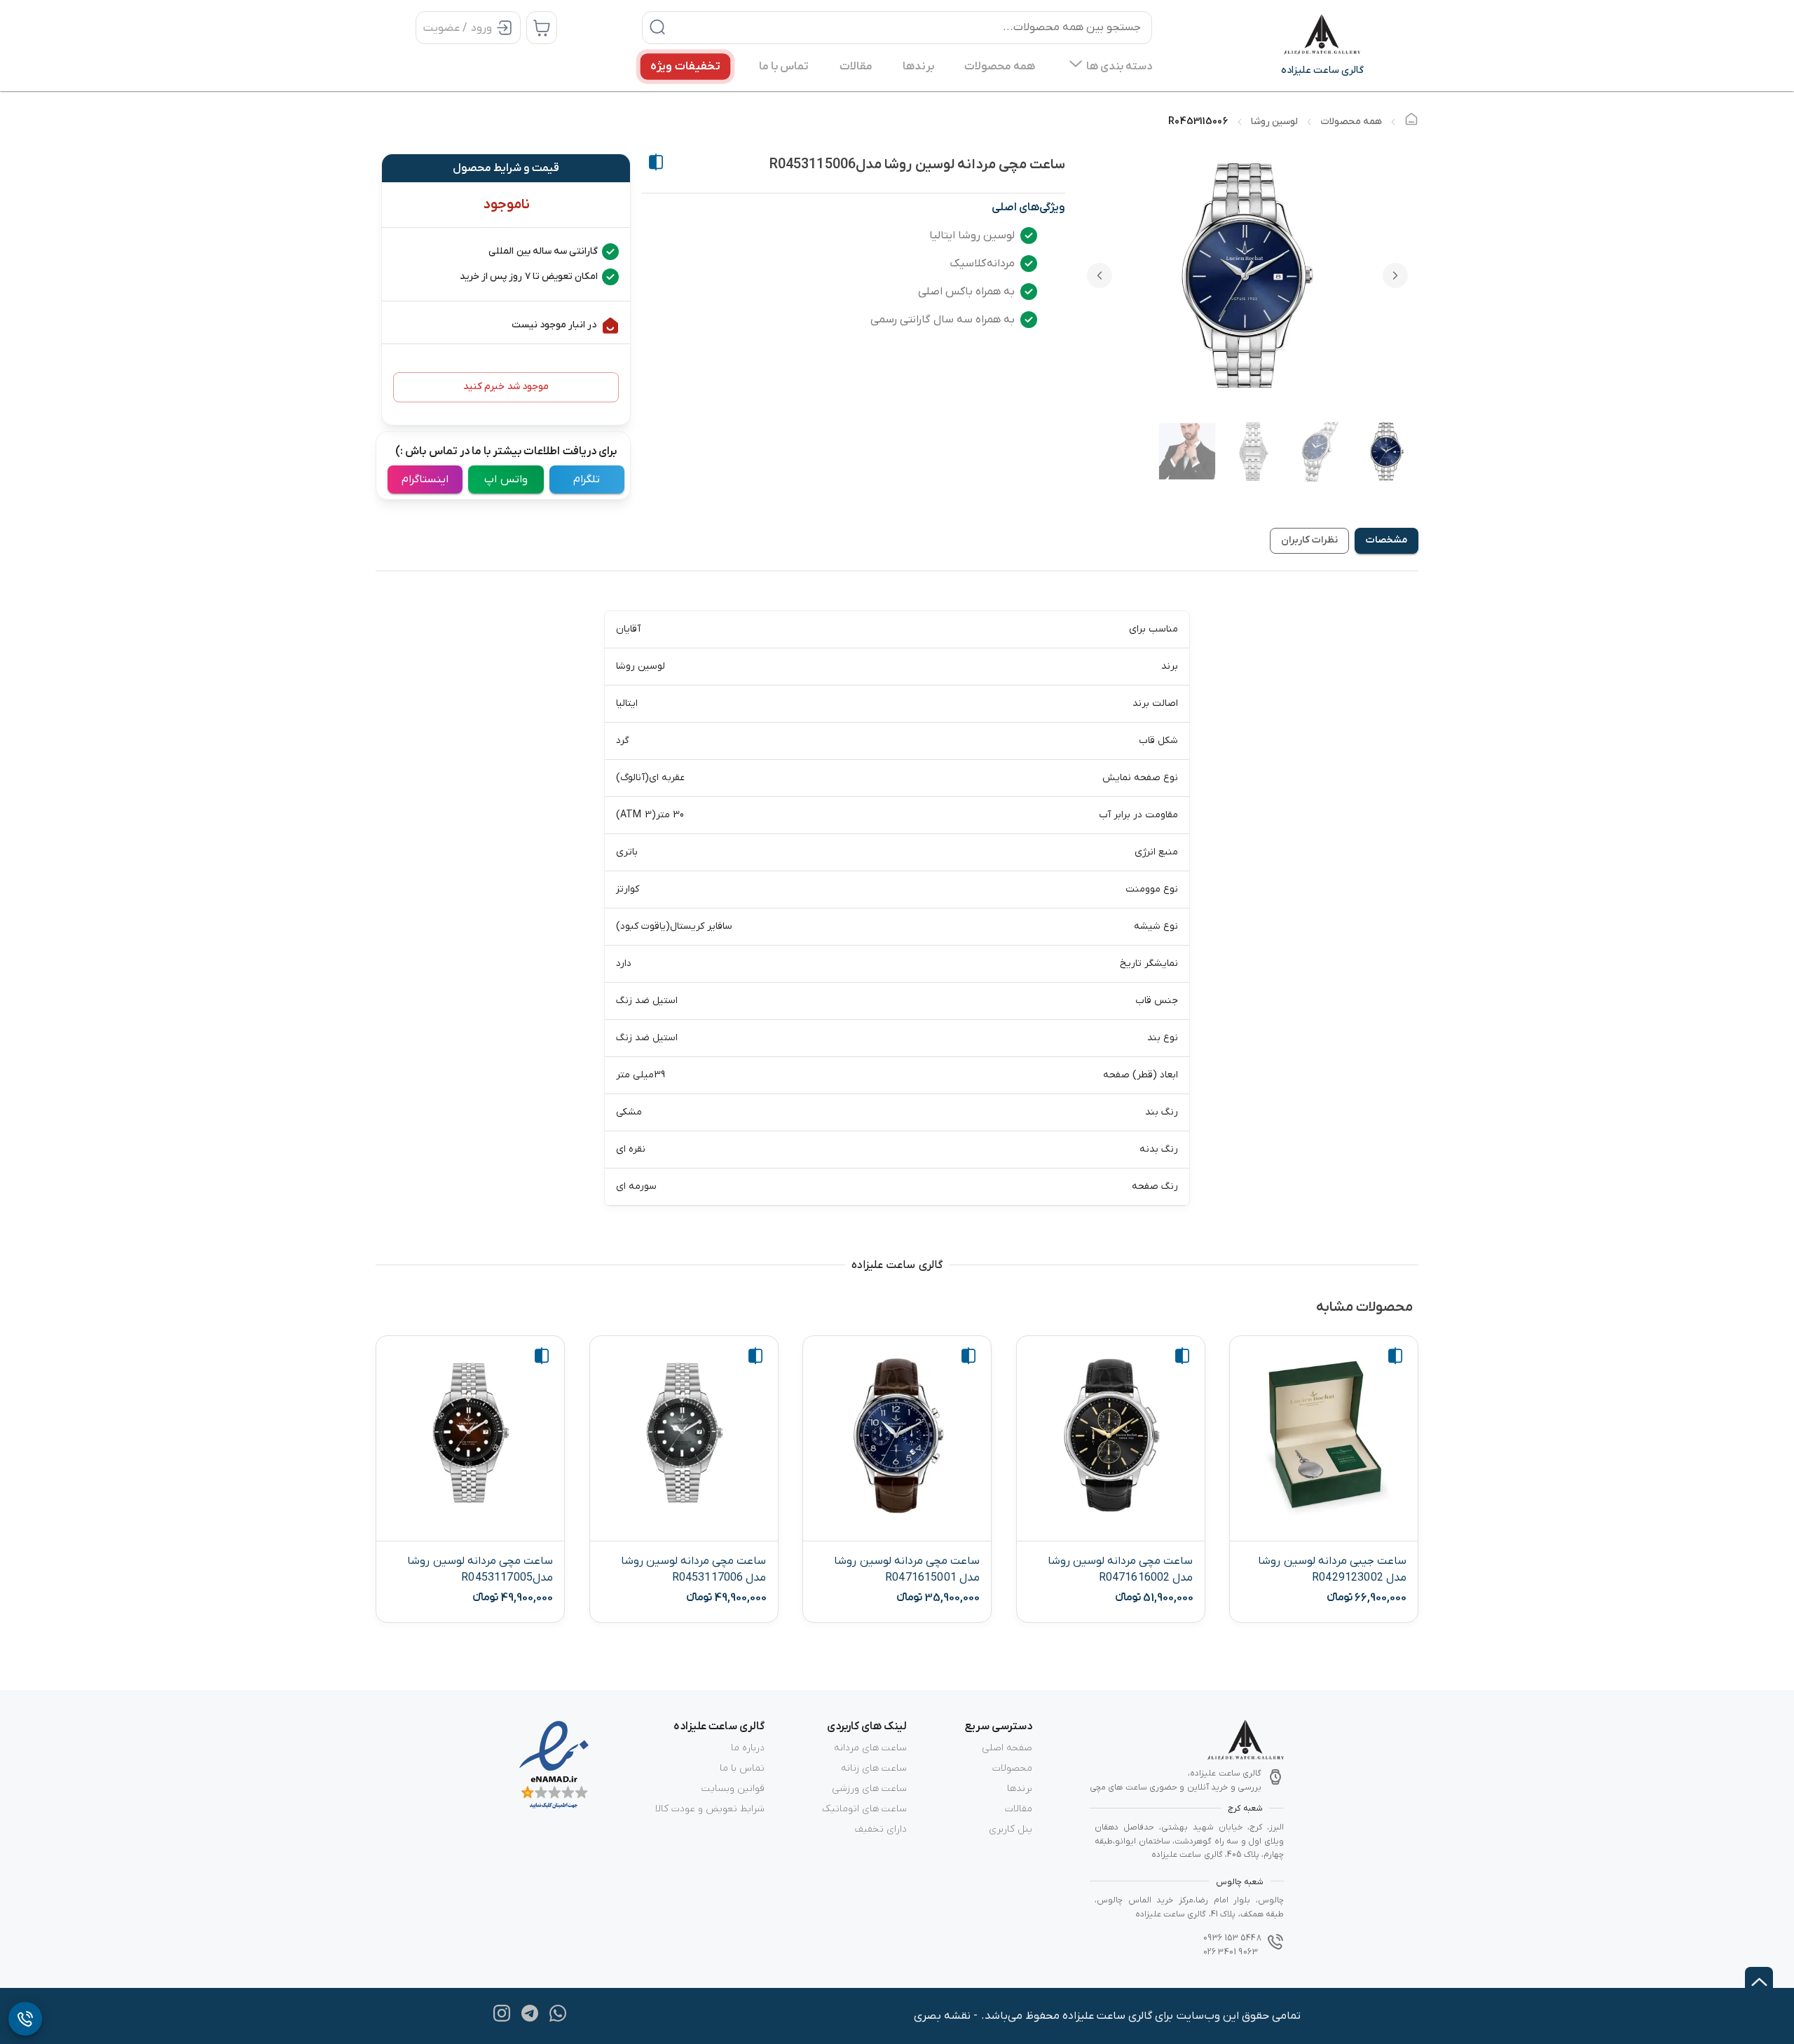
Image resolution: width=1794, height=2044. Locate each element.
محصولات (1012, 1768)
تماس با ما (742, 1768)
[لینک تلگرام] (530, 2019)
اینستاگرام (425, 479)
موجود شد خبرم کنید (506, 387)
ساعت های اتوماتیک (864, 1809)
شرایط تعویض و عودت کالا (710, 1809)
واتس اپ (506, 479)
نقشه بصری (942, 2016)
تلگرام (587, 479)
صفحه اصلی (1007, 1748)
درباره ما (748, 1748)
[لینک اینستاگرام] (502, 2019)
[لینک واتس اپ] (558, 2019)
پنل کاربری (1011, 1829)
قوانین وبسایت (733, 1788)
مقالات (1019, 1809)
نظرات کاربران (1309, 540)
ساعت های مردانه (870, 1748)
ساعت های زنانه (874, 1768)
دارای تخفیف (881, 1829)
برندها (1020, 1788)
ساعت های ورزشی (869, 1788)
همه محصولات (1351, 122)
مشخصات (1386, 540)
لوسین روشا (1274, 122)
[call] (25, 2019)
